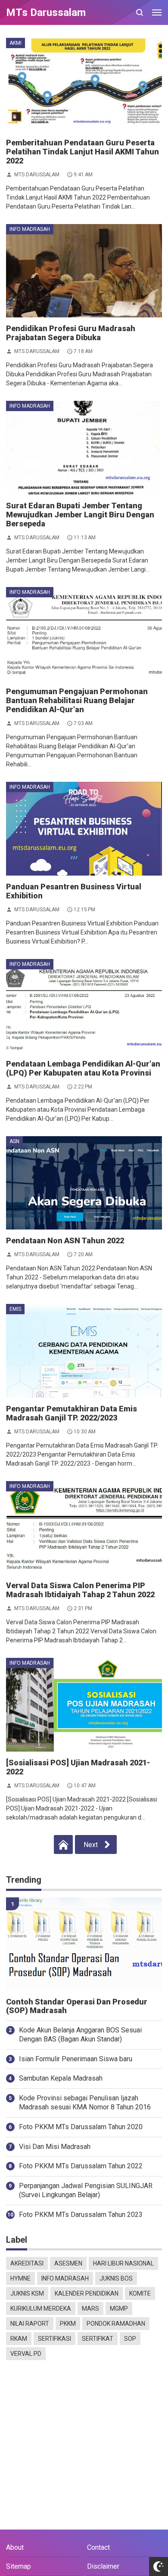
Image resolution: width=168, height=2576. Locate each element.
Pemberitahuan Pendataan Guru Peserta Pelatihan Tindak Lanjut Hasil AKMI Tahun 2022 (82, 152)
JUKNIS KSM (27, 2293)
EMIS (15, 1309)
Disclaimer (103, 2566)
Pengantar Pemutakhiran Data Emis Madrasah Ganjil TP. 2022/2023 (72, 1413)
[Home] (63, 1844)
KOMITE (140, 2293)
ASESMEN (68, 2263)
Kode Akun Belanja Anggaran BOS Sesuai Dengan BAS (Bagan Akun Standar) (80, 2035)
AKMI (16, 43)
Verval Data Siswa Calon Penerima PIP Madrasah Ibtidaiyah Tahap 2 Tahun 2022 (80, 1590)
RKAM (19, 2339)
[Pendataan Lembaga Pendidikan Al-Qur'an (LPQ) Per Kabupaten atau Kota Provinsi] (84, 1006)
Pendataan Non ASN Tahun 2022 (65, 1240)
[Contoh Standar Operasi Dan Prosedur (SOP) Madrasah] (84, 1944)
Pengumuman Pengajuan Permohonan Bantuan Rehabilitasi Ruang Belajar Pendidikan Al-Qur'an (77, 700)
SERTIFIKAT (98, 2339)
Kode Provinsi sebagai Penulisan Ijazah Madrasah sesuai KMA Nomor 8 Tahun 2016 (85, 2103)
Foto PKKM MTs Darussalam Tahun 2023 (81, 2215)
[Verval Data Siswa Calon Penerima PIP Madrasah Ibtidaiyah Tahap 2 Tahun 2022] (84, 1528)
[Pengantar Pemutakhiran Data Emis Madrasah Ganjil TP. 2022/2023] (84, 1351)
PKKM (68, 2324)
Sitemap (19, 2566)
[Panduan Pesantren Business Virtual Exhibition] (84, 829)
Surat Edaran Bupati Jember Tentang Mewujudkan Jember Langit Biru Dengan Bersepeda (80, 515)
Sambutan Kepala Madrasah (61, 2078)
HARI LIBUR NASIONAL (123, 2263)
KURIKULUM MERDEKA (41, 2309)
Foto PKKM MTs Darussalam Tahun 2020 (81, 2127)
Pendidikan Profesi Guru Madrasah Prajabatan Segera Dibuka (71, 333)
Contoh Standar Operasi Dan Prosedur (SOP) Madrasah (77, 2006)
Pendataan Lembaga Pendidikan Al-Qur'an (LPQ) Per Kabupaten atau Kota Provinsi (83, 1068)
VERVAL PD (26, 2354)
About (15, 2547)
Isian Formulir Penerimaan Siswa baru (76, 2059)
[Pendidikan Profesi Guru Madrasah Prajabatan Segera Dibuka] (84, 271)
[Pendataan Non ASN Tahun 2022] (84, 1183)
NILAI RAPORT (30, 2324)
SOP (130, 2339)
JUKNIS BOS (116, 2278)
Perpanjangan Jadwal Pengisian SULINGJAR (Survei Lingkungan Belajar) (86, 2190)
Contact (98, 2547)
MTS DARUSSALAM (37, 174)
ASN (14, 1141)
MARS (90, 2309)
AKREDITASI (27, 2263)
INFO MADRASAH (30, 229)
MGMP (119, 2309)
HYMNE (20, 2278)
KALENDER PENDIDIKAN (87, 2293)
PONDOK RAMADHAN (116, 2324)
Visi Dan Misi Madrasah (55, 2147)
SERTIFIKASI (54, 2339)
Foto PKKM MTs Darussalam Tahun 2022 (81, 2166)
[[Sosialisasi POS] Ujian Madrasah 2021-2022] (84, 1705)
